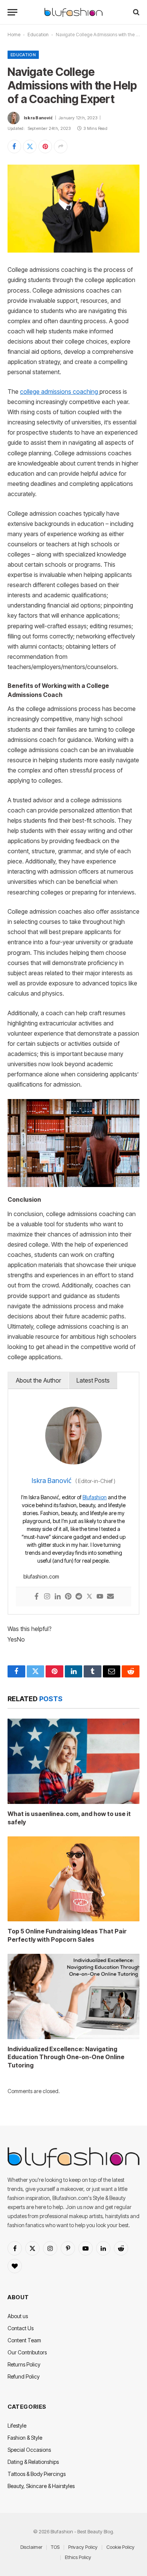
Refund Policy (24, 2376)
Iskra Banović (38, 118)
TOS (55, 2547)
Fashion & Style (25, 2438)
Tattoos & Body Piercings (37, 2474)
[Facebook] (37, 1597)
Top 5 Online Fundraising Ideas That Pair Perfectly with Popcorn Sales (67, 1935)
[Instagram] (47, 1597)
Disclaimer (31, 2547)
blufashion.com (41, 1576)
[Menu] (12, 12)
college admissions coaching (60, 392)
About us (18, 2316)
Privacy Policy (83, 2547)
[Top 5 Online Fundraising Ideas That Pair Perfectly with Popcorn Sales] (73, 1879)
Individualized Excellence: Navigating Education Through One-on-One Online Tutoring (66, 2057)
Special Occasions (29, 2450)
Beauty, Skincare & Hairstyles (41, 2486)
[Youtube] (100, 1597)
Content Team (24, 2340)
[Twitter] (89, 1597)
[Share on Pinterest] (45, 146)
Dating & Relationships (33, 2462)
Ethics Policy (78, 2557)
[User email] (110, 1597)
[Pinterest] (68, 1597)
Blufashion (95, 1497)
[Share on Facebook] (14, 146)
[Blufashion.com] (73, 12)
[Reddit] (79, 1597)
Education (38, 35)
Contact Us (21, 2328)
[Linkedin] (58, 1597)
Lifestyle (17, 2426)
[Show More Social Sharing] (61, 146)
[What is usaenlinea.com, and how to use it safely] (73, 1761)
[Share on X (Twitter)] (30, 146)
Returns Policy (24, 2364)
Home (14, 35)
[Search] (136, 12)
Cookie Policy (120, 2547)
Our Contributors (27, 2352)
